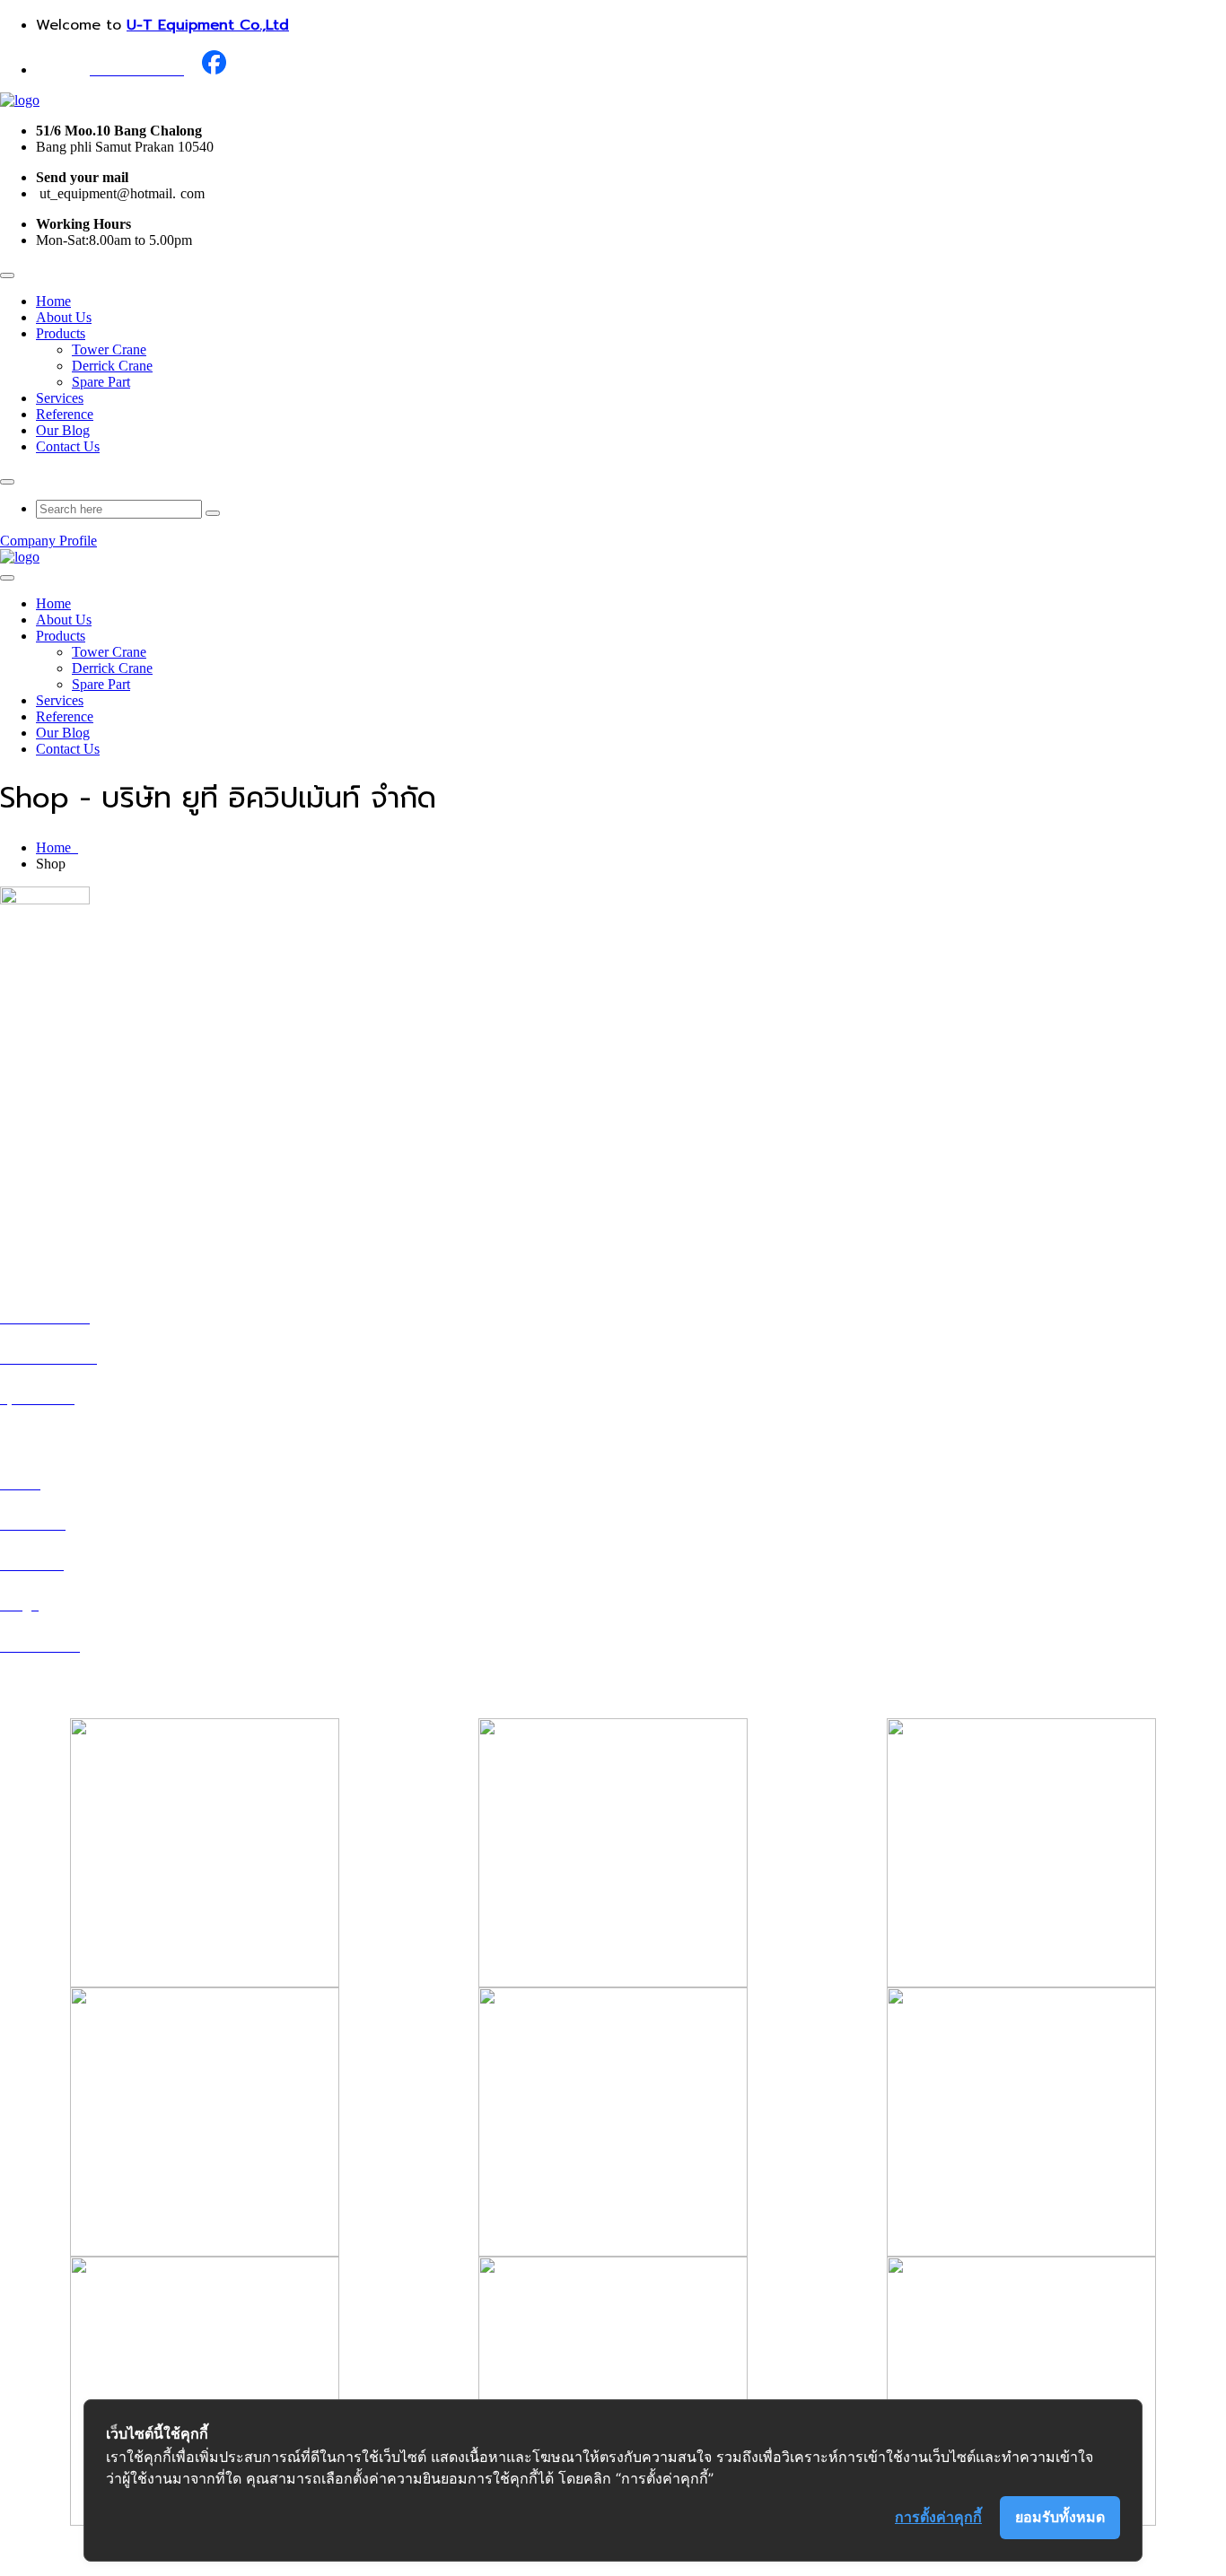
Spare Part (101, 382)
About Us (64, 317)
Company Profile (48, 541)
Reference (65, 414)
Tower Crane (109, 349)
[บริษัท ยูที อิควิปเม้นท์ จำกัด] (20, 100)
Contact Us (68, 446)
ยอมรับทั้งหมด (1060, 2517)
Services (60, 398)
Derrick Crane (112, 366)
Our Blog (63, 430)
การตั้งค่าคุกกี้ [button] (938, 2517)
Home (53, 301)
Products (61, 333)
